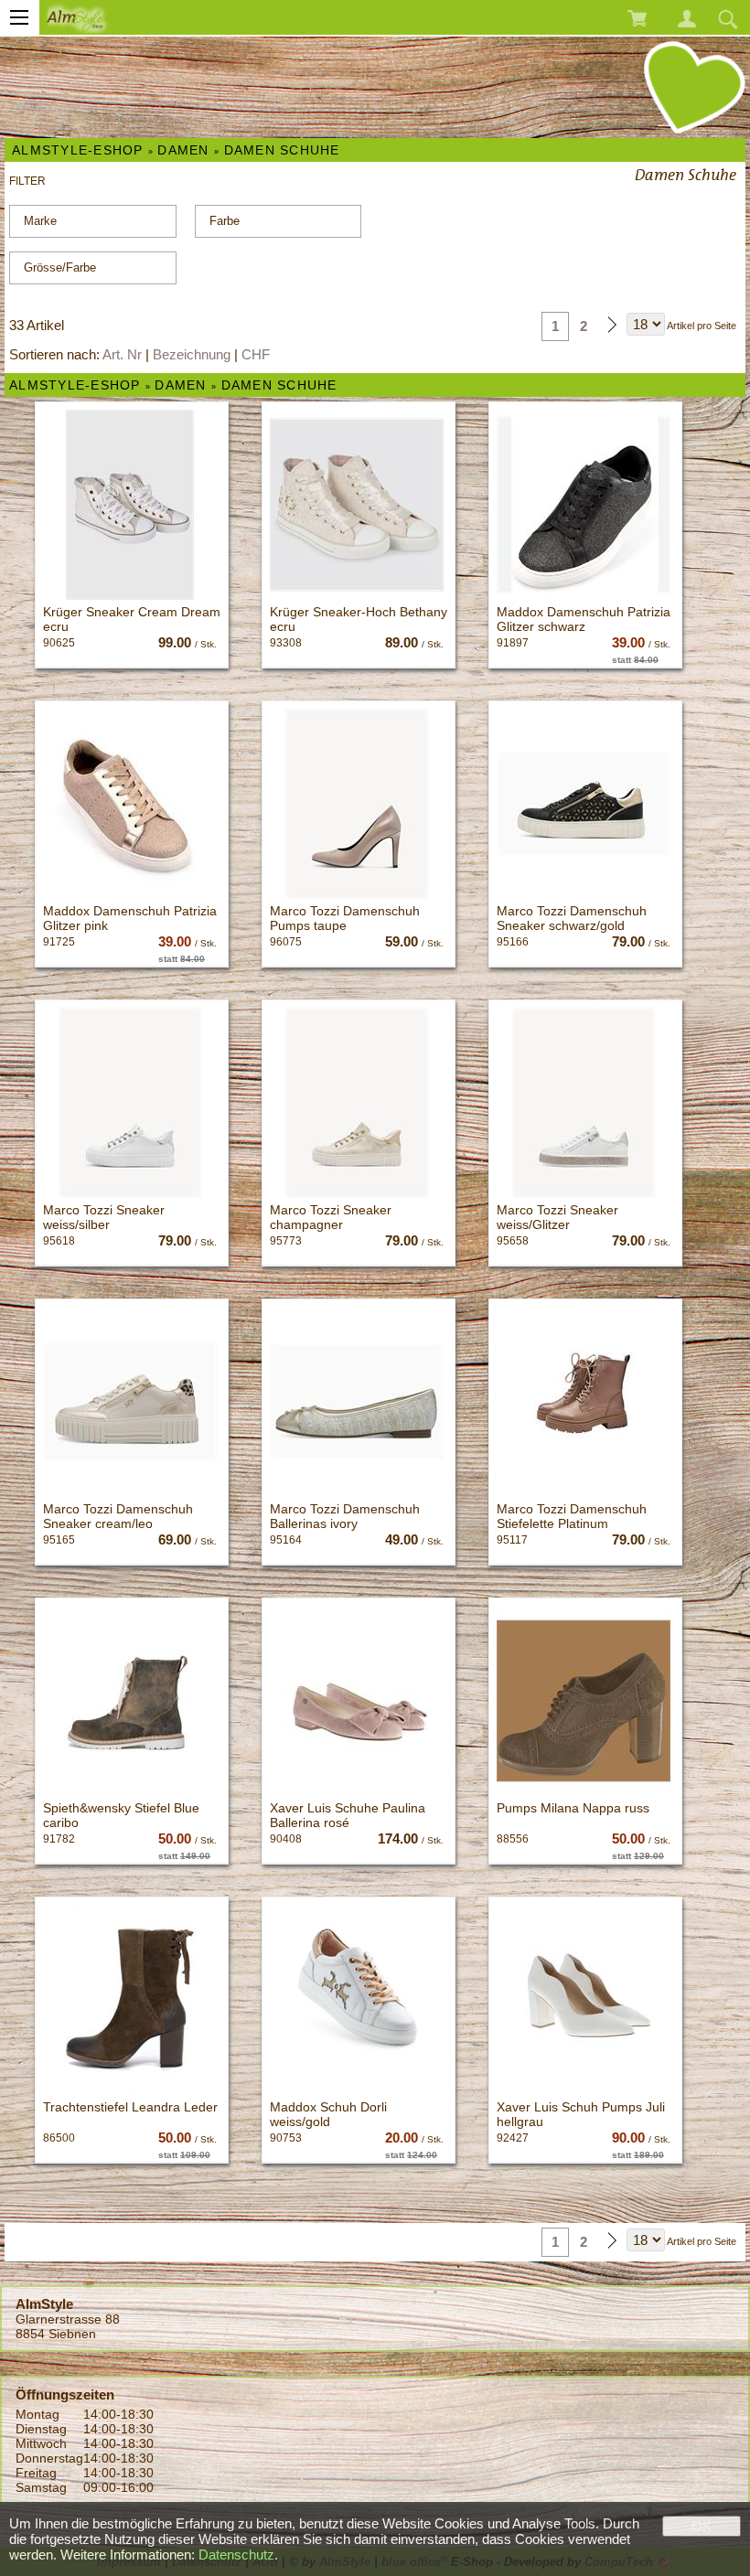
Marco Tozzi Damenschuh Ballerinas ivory (345, 1516)
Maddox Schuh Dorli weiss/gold (328, 2114)
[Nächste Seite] (612, 326)
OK (702, 2526)
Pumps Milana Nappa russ (573, 1808)
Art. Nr (122, 354)
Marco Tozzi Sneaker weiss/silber (104, 1217)
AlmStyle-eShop (78, 150)
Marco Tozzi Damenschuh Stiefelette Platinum (572, 1516)
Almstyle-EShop (75, 385)
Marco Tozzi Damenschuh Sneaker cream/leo (118, 1516)
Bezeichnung (192, 354)
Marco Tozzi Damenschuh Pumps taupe (345, 918)
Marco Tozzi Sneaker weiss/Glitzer (557, 1217)
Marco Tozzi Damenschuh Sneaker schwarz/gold (572, 918)
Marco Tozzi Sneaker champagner (331, 1217)
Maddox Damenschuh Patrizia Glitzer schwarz (584, 619)
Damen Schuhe (282, 150)
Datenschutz (236, 2555)
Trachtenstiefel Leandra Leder (130, 2107)
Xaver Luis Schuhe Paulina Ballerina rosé (348, 1815)
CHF (256, 354)
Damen (183, 150)
